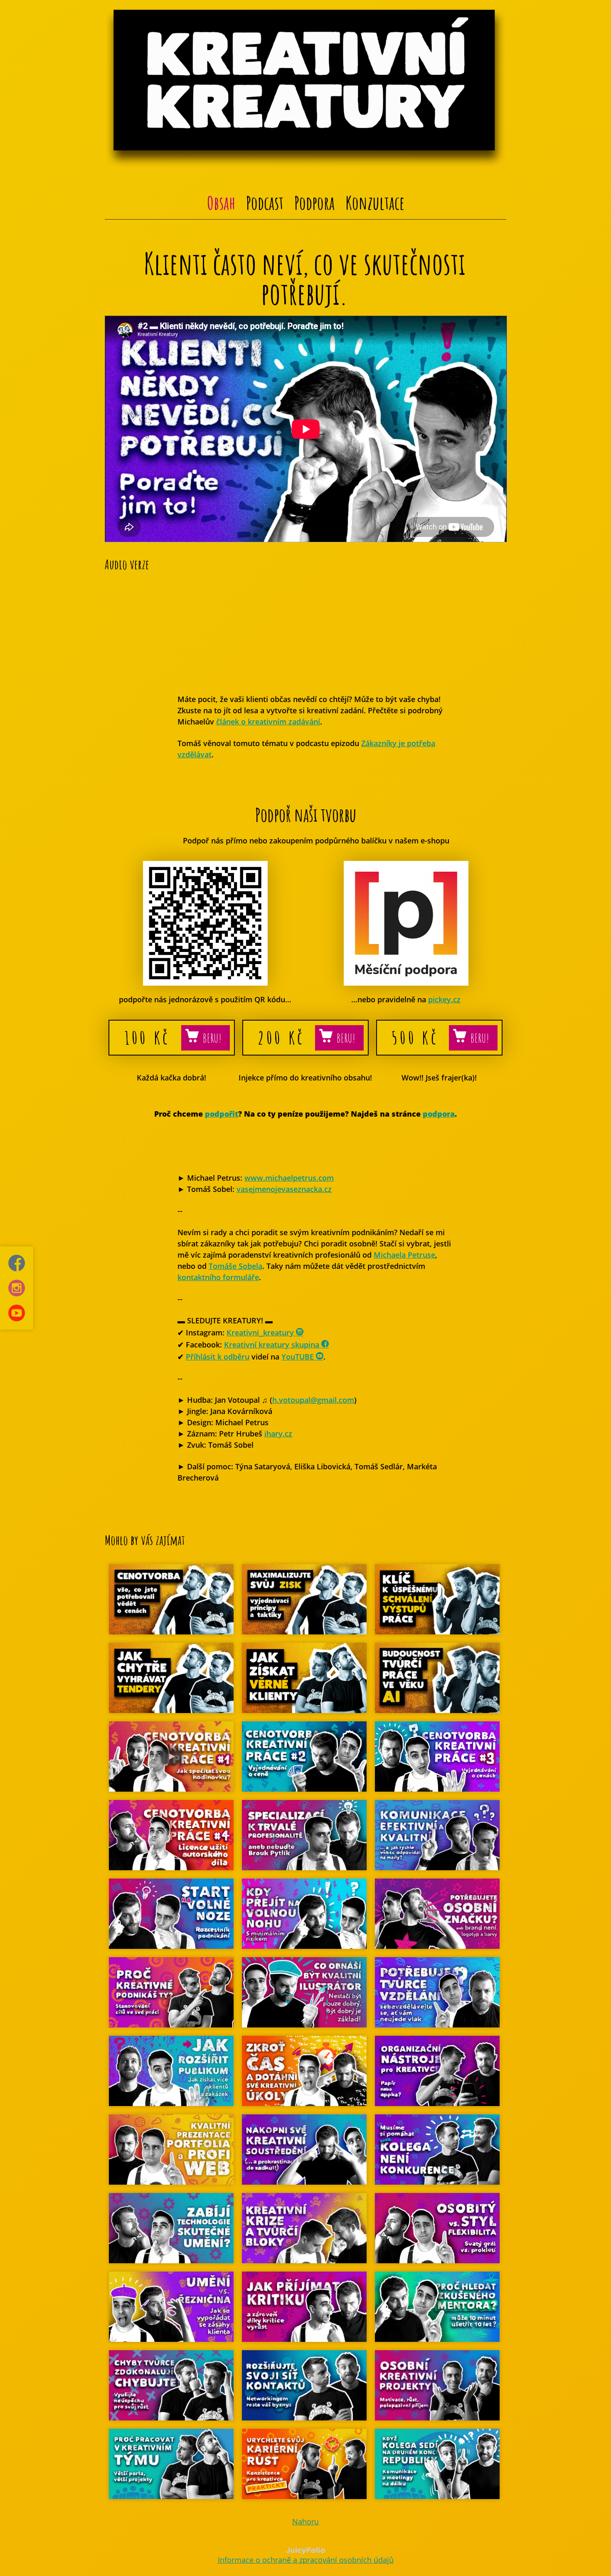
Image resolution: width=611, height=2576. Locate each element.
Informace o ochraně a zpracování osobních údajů (306, 2560)
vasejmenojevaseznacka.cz (284, 1189)
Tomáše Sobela (235, 1266)
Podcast (265, 203)
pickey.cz (444, 999)
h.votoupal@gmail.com (313, 1400)
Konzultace (375, 203)
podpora (439, 1114)
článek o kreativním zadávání (268, 722)
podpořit (222, 1114)
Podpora (314, 203)
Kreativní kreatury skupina (273, 1345)
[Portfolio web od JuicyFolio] (306, 2551)
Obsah (221, 203)
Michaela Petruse (404, 1255)
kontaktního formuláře (218, 1277)
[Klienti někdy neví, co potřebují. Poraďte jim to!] (306, 539)
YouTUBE (299, 1357)
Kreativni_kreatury (261, 1332)
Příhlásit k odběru (218, 1357)
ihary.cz (278, 1434)
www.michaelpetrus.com (289, 1178)
